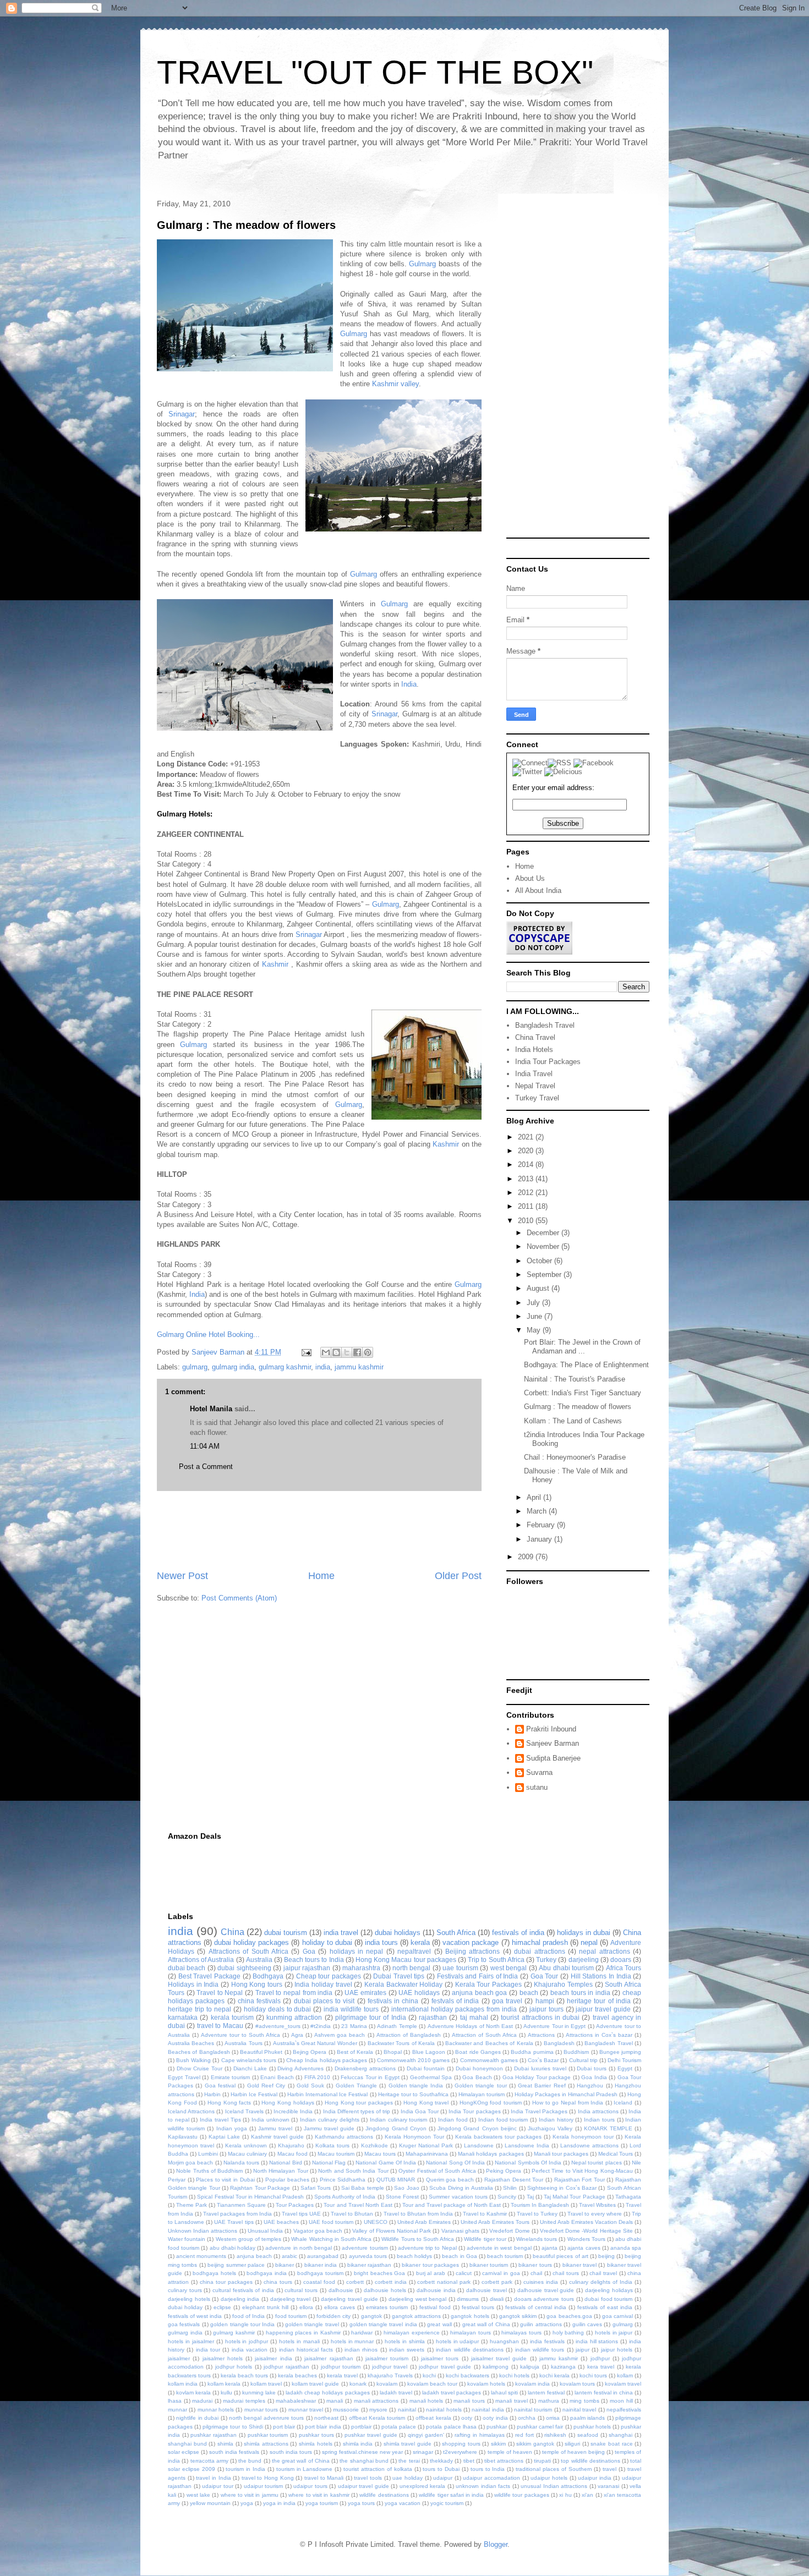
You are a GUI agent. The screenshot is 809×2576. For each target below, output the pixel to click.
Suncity (507, 2197)
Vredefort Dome (509, 2231)
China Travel (535, 1037)
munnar (177, 2410)
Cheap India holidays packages (326, 2060)
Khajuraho (291, 2145)
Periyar (177, 2180)
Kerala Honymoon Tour (414, 2137)
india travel (341, 1933)
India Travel (534, 1074)
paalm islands (587, 2418)
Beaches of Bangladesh (199, 2052)
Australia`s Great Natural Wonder (315, 2043)
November (544, 1246)
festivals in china (393, 2001)
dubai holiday (185, 2307)
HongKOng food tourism (491, 2103)
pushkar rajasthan (214, 2435)
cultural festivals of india (243, 2290)
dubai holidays (398, 1933)
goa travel (507, 2001)
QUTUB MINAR (396, 2180)
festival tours (478, 2307)
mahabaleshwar (296, 2401)
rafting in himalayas (479, 2435)
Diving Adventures (300, 2068)
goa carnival (617, 2316)
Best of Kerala (355, 2052)
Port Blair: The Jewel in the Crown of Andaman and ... (582, 1347)
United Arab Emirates (424, 2222)
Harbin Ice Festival (254, 2094)
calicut (464, 2273)
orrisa (553, 2418)
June (535, 1316)
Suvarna (539, 1772)
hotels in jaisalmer (191, 2341)
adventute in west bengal (499, 2248)
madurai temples (244, 2401)
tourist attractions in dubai (540, 2017)
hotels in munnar (352, 2341)
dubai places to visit (324, 2001)
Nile (636, 2163)
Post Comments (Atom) (239, 1598)
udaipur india (595, 2478)
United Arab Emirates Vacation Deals (586, 2222)
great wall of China (486, 2324)
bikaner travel (580, 2265)
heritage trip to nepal (199, 2009)
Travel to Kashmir (485, 2214)
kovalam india (532, 2384)
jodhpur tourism (341, 2367)
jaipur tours (546, 2009)
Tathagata (628, 2197)
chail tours (566, 2273)
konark (358, 2384)
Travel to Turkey (537, 2214)
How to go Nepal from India (568, 2103)
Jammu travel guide (329, 2128)
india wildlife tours (351, 2009)
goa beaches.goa (569, 2316)
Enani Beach (277, 2077)
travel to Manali (324, 2478)
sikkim (498, 2444)
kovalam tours (577, 2384)
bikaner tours (535, 2265)
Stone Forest (402, 2197)
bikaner (285, 2265)
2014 (527, 1164)
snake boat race (611, 2444)
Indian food (453, 2120)
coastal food (319, 2282)
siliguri (572, 2444)
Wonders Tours (586, 2239)
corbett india (391, 2282)
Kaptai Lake (224, 2137)
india (323, 1367)
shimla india (358, 2444)
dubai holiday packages (252, 1942)
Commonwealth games (489, 2060)
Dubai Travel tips (399, 1976)
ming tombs (584, 2401)
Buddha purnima (532, 2052)
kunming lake (259, 2393)
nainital (407, 2410)
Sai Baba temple (363, 2188)
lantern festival (546, 2393)
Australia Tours (243, 2043)
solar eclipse (184, 2452)
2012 (527, 1193)
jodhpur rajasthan (286, 2367)
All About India (538, 890)
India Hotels (534, 1049)
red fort (524, 2435)
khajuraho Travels (390, 2375)
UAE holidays (419, 1993)
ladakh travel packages (452, 2393)
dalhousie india (436, 2290)
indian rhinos (361, 2350)
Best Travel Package (209, 1976)
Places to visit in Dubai (225, 2180)
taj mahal (474, 2017)
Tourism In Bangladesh (540, 2205)
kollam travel (266, 2384)
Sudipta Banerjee (553, 1758)
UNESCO (376, 2222)
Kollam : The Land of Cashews (573, 1421)
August (539, 1288)
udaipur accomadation (491, 2478)
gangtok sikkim (518, 2316)
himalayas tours (521, 2333)
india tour (208, 2350)
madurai (202, 2401)
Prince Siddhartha (343, 2180)
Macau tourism (336, 2154)
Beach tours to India (314, 1960)
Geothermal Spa (431, 2077)
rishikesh (555, 2435)
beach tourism (505, 2256)
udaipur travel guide (363, 2486)
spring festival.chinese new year (362, 2452)
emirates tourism (387, 2307)
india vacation (250, 2350)
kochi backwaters (468, 2375)
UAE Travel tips (234, 2222)
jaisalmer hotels (223, 2358)
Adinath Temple (397, 2026)
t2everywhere (460, 2452)
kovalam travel (623, 2384)
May (535, 1330)
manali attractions (376, 2401)
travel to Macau (220, 2026)
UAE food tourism (331, 2222)
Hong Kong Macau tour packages (406, 1960)
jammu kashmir (359, 1367)
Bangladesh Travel (545, 1025)
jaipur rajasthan (307, 1968)
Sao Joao (406, 2188)
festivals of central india (536, 2307)
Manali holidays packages (491, 2154)
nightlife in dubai (197, 2418)
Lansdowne (479, 2145)
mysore (378, 2410)
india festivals (547, 2341)
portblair (361, 2427)
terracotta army (209, 2461)
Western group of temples (248, 2239)
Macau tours (380, 2154)
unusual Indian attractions (554, 2486)
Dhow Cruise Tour (199, 2068)
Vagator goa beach (318, 2231)
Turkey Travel (537, 1098)
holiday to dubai (327, 1942)
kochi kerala (554, 2375)
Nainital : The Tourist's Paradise (575, 1379)
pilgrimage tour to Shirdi (233, 2427)
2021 (527, 1137)
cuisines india (541, 2282)
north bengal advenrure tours (266, 2418)
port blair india (323, 2427)
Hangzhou (590, 2086)
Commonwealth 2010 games (413, 2060)
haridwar (362, 2333)
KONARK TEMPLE (608, 2128)
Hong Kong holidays (288, 2103)
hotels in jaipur (614, 2333)
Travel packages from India (237, 2214)
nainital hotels (444, 2410)
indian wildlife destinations (470, 2350)
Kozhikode (375, 2145)
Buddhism (576, 2052)
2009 (527, 1557)
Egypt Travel (184, 2077)
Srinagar (182, 414)
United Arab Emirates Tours (495, 2222)
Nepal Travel (535, 1086)
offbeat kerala (433, 2418)
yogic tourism (447, 2503)
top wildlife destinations (590, 2461)
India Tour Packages (548, 1062)
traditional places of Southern (554, 2469)
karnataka (183, 2017)
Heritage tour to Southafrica (413, 2094)
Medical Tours (616, 2154)
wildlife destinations (384, 2495)
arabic (289, 2256)
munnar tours (261, 2410)
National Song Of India (455, 2163)
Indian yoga (232, 2128)
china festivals (259, 2001)
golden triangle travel (312, 2324)
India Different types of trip (357, 2111)
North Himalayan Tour (281, 2171)
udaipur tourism (264, 2486)
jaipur (583, 2350)
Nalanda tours (241, 2163)
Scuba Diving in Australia (461, 2188)
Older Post (458, 1576)
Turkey (546, 1960)
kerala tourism (232, 2017)
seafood (588, 2435)
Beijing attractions (472, 1951)
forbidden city (334, 2316)
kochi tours (593, 2375)
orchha (527, 2418)
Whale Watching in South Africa (331, 2239)
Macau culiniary (247, 2154)
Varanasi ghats (460, 2231)
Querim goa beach (450, 2180)
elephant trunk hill (265, 2307)
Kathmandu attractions (344, 2137)
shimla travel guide (408, 2444)
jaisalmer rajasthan (329, 2358)
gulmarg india (233, 1367)
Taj (530, 2197)
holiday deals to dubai (278, 2009)
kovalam (387, 2384)
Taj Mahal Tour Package (575, 2197)
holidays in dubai (584, 1933)
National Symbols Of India (528, 2163)
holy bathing (569, 2333)
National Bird (285, 2163)
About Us (530, 878)
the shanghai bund (364, 2461)
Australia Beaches (191, 2043)
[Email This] (326, 1352)
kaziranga (563, 2367)
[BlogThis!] (336, 1352)
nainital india (488, 2410)
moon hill (621, 2401)
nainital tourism (533, 2410)
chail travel (603, 2273)
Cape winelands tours (249, 2060)
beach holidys (414, 2256)
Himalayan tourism (482, 2094)
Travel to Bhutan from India (418, 2214)
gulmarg (195, 1367)
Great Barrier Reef (542, 2086)
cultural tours (301, 2290)
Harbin (212, 2094)
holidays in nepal (357, 1951)
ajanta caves (584, 2248)
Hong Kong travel (426, 2103)
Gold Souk (310, 2086)
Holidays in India (193, 1984)
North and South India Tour (353, 2171)
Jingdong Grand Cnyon (396, 2128)
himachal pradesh (540, 1942)
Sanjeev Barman (553, 1743)
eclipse (222, 2307)
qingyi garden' (426, 2435)
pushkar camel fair (540, 2427)
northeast (326, 2418)
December (544, 1233)
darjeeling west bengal (417, 2299)
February (542, 1525)
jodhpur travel (390, 2367)
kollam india (183, 2384)
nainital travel (579, 2410)
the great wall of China (301, 2461)
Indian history (556, 2120)
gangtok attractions (416, 2316)
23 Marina (354, 2026)
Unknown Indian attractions (203, 2231)
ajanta (550, 2248)
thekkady (441, 2461)
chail (536, 2273)
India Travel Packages (539, 2111)
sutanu (537, 1787)
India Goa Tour (420, 2111)
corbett (355, 2282)
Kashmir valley (395, 384)
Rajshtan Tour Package (260, 2188)
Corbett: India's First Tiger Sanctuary (583, 1393)
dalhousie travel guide (546, 2290)
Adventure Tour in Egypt (554, 2026)
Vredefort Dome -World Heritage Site (586, 2231)
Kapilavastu (183, 2137)
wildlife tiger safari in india (451, 2495)
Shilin (510, 2188)
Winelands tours (537, 2239)
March (538, 1511)
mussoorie (346, 2410)
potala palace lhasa (451, 2427)
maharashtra (361, 1968)
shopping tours (461, 2444)
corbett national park (444, 2282)
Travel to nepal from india (294, 1993)
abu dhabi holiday (233, 2248)
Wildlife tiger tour (485, 2239)
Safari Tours (316, 2188)
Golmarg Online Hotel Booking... (208, 1334)
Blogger (496, 2544)
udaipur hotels (549, 2478)
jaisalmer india (273, 2358)
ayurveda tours (368, 2256)
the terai (409, 2461)
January (540, 1539)
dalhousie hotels (385, 2290)
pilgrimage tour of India (371, 2017)
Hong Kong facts (229, 2103)
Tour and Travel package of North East (452, 2205)
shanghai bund (187, 2444)
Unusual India (265, 2231)
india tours (381, 1942)
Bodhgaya (268, 1976)
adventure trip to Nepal (427, 2248)
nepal (589, 1942)
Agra (297, 2035)
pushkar (497, 2427)
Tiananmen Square (241, 2205)
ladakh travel (396, 2393)
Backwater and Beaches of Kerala (489, 2043)
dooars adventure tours (544, 2299)
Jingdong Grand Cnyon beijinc (477, 2128)
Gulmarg (422, 264)
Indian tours (599, 2120)
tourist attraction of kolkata (378, 2469)
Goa (309, 1951)
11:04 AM (205, 1446)
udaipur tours (310, 2486)
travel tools (368, 2478)
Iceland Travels (244, 2111)
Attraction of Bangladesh (409, 2035)
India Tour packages (474, 2111)
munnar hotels (216, 2410)
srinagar (423, 2452)
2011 (527, 1206)
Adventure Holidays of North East (471, 2026)
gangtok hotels (470, 2316)
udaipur (443, 2478)
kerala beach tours (244, 2375)
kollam (625, 2375)
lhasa (175, 2401)
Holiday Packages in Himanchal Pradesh (566, 2094)
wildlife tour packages (522, 2495)
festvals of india (455, 2001)
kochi (429, 2375)
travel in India (213, 2478)
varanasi (608, 2486)
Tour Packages (295, 2205)
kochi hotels (514, 2375)
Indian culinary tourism (398, 2120)
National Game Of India (386, 2163)
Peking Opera (504, 2171)
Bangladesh (559, 2043)
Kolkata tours (332, 2145)
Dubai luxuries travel (540, 2068)
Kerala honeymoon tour (583, 2137)
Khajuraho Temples (563, 1984)
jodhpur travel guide (445, 2367)
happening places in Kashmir (303, 2333)
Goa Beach (477, 2077)
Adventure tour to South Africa (240, 2035)
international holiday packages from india (454, 2009)
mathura (549, 2401)
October (540, 1261)
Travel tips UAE (301, 2214)
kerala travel (342, 2375)
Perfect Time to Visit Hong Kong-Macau (582, 2171)
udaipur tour (218, 2486)
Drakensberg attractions (365, 2068)
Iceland (623, 2103)
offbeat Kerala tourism (377, 2418)
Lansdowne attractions (589, 2145)
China (233, 1932)
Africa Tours (624, 1968)
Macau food (293, 2154)
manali (335, 2401)
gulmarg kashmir (285, 1367)
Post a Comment (206, 1467)
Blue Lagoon (429, 2052)
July (534, 1303)
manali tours (469, 2401)
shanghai (621, 2435)
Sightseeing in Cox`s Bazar (562, 2188)
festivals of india (518, 1933)
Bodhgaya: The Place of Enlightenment (586, 1365)
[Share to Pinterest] (368, 1352)
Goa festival (220, 2086)
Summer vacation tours (458, 2197)
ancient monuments (201, 2256)
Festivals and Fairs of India (478, 1976)
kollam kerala (224, 2384)
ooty (467, 2418)
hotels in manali (299, 2341)
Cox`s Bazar (543, 2060)
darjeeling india (240, 2299)
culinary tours (185, 2290)
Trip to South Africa (496, 1960)
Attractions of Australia (201, 1960)
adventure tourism (365, 2248)
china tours (278, 2282)
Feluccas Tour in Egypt (370, 2077)
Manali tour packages (561, 2154)
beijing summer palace (236, 2265)
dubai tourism (286, 1933)
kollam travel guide (315, 2384)
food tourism (291, 2316)
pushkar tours (316, 2435)
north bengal (411, 1968)
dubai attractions (539, 1951)
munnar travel (306, 2410)
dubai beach (187, 1968)
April (535, 1497)
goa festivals (184, 2324)
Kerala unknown (246, 2145)
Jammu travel (275, 2128)
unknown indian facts (483, 2486)
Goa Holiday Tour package (537, 2077)
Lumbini (208, 2154)
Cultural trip (583, 2060)
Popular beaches (287, 2180)
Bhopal (393, 2052)
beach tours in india (580, 1993)
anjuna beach (254, 2256)
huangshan (504, 2341)
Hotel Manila (211, 1409)
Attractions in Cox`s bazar (599, 2035)
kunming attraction (294, 2017)
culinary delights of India (601, 2282)
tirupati (542, 2461)
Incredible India (293, 2111)
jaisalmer (179, 2358)
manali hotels (427, 2401)
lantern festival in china (604, 2393)
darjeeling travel (291, 2299)
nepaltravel (414, 1951)
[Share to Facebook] (357, 1352)
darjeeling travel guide (349, 2299)
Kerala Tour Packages (488, 1984)
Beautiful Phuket (261, 2052)
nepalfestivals (624, 2410)
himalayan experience (412, 2333)
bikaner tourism (489, 2265)
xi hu (565, 2495)
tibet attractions (504, 2461)
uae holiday (408, 2478)
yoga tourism (322, 2503)
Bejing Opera (310, 2052)
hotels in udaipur (458, 2341)
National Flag (329, 2163)
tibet (469, 2461)
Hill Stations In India (601, 1976)
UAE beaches (281, 2222)
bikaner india (321, 2265)
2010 (527, 1221)
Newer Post (182, 1576)
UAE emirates (365, 1993)
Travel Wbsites (597, 2205)
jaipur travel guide (603, 2009)
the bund (250, 2461)
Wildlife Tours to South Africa (418, 2239)
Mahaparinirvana (427, 2154)
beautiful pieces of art (560, 2256)
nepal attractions (604, 1951)
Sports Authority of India (345, 2197)
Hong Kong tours (257, 1984)
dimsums (468, 2299)
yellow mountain (210, 2503)
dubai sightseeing (244, 1968)
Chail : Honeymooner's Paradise (575, 1457)
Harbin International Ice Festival (327, 2094)
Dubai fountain (426, 2068)
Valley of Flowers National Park (392, 2231)
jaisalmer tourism (387, 2358)
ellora (306, 2307)
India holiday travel (323, 1984)
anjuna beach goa (479, 1993)
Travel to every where (595, 2214)
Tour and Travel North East (358, 2205)
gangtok (371, 2316)
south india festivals (234, 2452)
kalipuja (530, 2367)
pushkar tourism (268, 2435)
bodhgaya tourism (320, 2273)
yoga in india (279, 2503)
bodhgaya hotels (214, 2273)
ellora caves (340, 2307)
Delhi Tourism (624, 2060)
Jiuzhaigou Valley (550, 2128)
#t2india (321, 2026)
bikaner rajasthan (369, 2265)
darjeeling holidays (609, 2290)
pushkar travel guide (371, 2435)
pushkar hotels (592, 2427)
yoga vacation (403, 2503)
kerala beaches (297, 2375)
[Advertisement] (357, 1530)
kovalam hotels (486, 2384)
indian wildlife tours (540, 2350)
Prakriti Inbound (551, 1729)
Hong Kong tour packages (359, 2103)
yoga (247, 2503)
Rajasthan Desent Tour (514, 2180)
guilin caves (587, 2324)
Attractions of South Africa (248, 1951)
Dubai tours (592, 2068)
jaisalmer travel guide (499, 2358)
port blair (284, 2427)
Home (321, 1576)
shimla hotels (316, 2444)
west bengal (509, 1968)
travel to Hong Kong (268, 2478)
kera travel (601, 2367)
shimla (225, 2444)
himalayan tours (471, 2333)
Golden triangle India (416, 2086)
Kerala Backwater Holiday (403, 1984)
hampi (545, 2001)
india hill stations (597, 2341)
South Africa (456, 1933)
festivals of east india (605, 2307)
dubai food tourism (608, 2299)
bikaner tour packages (430, 2265)
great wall (439, 2324)
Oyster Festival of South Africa (437, 2171)
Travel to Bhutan (352, 2214)
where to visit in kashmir (319, 2495)
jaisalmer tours (440, 2358)
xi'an (587, 2495)
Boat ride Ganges (478, 2052)
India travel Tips (220, 2120)
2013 (527, 1179)
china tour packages (226, 2282)
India (409, 684)
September (545, 1275)
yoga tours (361, 2503)
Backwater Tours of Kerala (401, 2043)
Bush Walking (193, 2060)
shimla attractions (266, 2444)
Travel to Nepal (220, 1993)
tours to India (488, 2469)
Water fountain (187, 2239)
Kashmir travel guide (277, 2137)
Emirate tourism (231, 2077)
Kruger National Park (426, 2145)
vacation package (471, 1942)
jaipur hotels (617, 2350)
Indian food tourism (503, 2120)
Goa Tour (545, 1976)
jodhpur (600, 2358)
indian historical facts (306, 2350)
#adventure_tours (278, 2026)
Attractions (541, 2035)
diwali (497, 2299)
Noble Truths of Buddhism (209, 2171)
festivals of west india (195, 2316)
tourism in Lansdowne (305, 2469)
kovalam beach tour (432, 2384)
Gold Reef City (266, 2086)
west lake (198, 2495)
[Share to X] (347, 1352)
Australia (259, 1960)
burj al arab (431, 2273)
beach (529, 1993)
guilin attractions (541, 2324)
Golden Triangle (356, 2086)
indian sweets (407, 2350)
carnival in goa (501, 2273)
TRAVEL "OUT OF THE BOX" (375, 72)
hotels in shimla (405, 2341)
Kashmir (275, 964)
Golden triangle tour (481, 2086)
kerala (420, 1942)
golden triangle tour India (242, 2324)
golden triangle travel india (383, 2324)
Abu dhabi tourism (566, 1968)
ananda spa (626, 2248)
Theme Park (192, 2205)
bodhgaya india (267, 2273)
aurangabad (323, 2256)
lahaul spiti (504, 2393)
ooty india (495, 2418)
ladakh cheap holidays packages (327, 2393)
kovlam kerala (193, 2393)
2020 (527, 1151)
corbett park (497, 2282)
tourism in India (245, 2469)
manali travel (512, 2401)
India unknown (270, 2120)
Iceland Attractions (191, 2111)
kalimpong (496, 2367)
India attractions (598, 2111)
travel (610, 2469)
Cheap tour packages (329, 1976)
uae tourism (460, 1968)
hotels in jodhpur (247, 2341)
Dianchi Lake (250, 2068)
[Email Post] (306, 1352)
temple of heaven (510, 2452)
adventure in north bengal (299, 2248)
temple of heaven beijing (573, 2452)
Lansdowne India (527, 2145)
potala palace (399, 2427)
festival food (435, 2307)
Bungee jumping (620, 2052)
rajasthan (433, 2017)
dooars (621, 1960)
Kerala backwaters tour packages (498, 2137)
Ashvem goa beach (340, 2035)
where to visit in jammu (250, 2495)
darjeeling (584, 1960)
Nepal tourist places (596, 2163)
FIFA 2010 (318, 2077)
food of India (248, 2316)
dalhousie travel (487, 2290)
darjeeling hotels (189, 2299)
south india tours (291, 2452)
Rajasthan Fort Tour (580, 2180)
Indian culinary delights (329, 2120)
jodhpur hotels (234, 2367)
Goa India (594, 2077)
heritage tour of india (599, 2001)
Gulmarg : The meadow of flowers (246, 225)
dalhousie (341, 2290)
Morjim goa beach (190, 2163)
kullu (226, 2393)
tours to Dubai (441, 2469)
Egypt (625, 2068)
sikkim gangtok (535, 2444)
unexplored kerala (423, 2486)
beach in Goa (459, 2256)
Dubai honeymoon (479, 2068)
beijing (606, 2256)
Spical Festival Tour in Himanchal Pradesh (250, 2197)
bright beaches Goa (379, 2273)
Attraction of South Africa (484, 2035)
